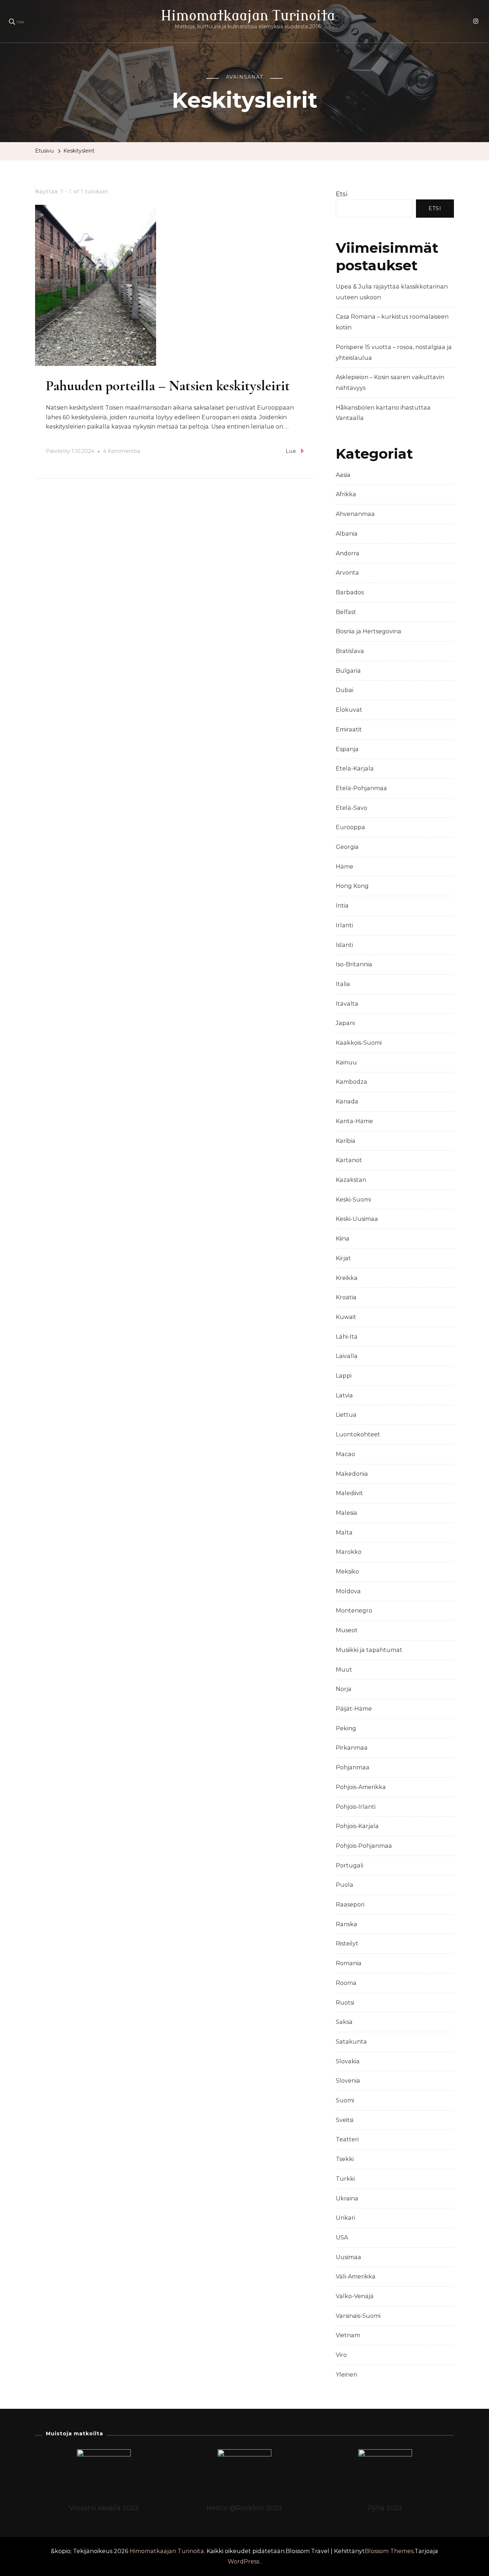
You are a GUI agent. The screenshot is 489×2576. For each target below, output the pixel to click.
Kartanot (349, 1160)
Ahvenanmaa (355, 514)
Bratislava (350, 651)
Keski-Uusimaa (357, 1219)
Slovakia (348, 2061)
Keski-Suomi (353, 1200)
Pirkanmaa (352, 1748)
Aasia (343, 475)
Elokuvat (349, 710)
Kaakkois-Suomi (359, 1043)
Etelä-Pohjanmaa (361, 788)
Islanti (344, 945)
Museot (347, 1630)
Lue (291, 451)
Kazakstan (351, 1180)
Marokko (349, 1552)
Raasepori (350, 1905)
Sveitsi (345, 2120)
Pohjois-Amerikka (361, 1787)
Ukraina (347, 2198)
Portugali (350, 1865)
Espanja (347, 749)
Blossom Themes (389, 2551)
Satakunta (351, 2042)
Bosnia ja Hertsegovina (369, 631)
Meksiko (347, 1572)
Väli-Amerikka (356, 2277)
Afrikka (346, 494)
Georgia (347, 847)
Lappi (344, 1376)
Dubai (345, 690)
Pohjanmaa (353, 1767)
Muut (344, 1670)
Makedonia (352, 1474)
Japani (345, 1023)
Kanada (347, 1101)
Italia (343, 984)
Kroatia (346, 1297)
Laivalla (347, 1356)
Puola (345, 1885)
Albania (347, 534)
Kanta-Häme (354, 1121)
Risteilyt (347, 1944)
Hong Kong (352, 886)
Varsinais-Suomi (358, 2316)
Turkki (345, 2179)
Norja (344, 1689)
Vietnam (348, 2335)
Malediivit (349, 1493)
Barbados (350, 592)
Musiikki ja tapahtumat (369, 1650)
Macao (345, 1454)
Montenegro (354, 1611)
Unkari (345, 2218)
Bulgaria (348, 671)
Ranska (347, 1924)
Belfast (346, 612)
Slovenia (348, 2081)
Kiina (343, 1239)
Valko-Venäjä (355, 2296)
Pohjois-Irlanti (356, 1807)
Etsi (342, 194)
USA (342, 2237)
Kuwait (346, 1317)
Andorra (348, 553)
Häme (345, 867)
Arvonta (347, 573)
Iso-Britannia (354, 964)
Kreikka (347, 1278)
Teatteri (347, 2139)
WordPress (243, 2561)
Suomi (345, 2100)
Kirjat (343, 1258)
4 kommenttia (122, 452)
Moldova (348, 1591)
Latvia (344, 1395)
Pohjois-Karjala (357, 1826)
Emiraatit (349, 729)
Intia (342, 906)
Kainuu (346, 1062)
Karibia (346, 1141)
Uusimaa (348, 2257)
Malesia (347, 1513)
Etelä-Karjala (355, 769)
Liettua (346, 1415)
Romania (349, 1963)
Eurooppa (350, 827)
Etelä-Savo (352, 808)
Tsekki (345, 2159)
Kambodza (352, 1082)
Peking (346, 1728)
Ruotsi (345, 2003)
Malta (344, 1533)
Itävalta (347, 1004)
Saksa (344, 2022)
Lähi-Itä (347, 1337)
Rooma (346, 1983)
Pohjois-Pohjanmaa (364, 1846)
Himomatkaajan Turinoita (248, 16)
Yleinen (347, 2375)
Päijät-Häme (354, 1709)
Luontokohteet (358, 1434)
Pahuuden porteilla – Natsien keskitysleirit (168, 386)
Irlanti (344, 925)
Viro (341, 2355)
